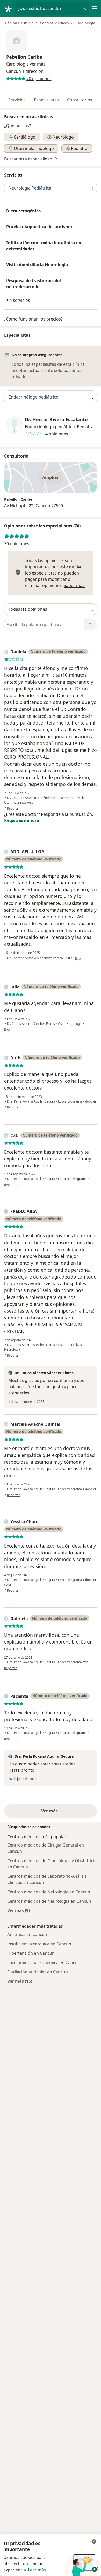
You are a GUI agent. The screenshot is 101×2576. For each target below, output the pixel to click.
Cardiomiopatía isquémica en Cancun (44, 1962)
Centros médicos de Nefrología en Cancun (49, 1892)
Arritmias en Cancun (27, 1934)
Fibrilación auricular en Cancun (38, 1972)
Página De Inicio (19, 23)
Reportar (13, 808)
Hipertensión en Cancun (31, 1953)
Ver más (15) (20, 1981)
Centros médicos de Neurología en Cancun (49, 1901)
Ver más (51, 1811)
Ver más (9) (19, 1910)
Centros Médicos (54, 23)
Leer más (37, 2570)
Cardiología (17, 64)
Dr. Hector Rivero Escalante (56, 419)
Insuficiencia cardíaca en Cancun (39, 1944)
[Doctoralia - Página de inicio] (10, 8)
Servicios (17, 100)
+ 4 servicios (18, 300)
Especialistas (46, 100)
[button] (38, 64)
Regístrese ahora (22, 820)
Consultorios (80, 100)
